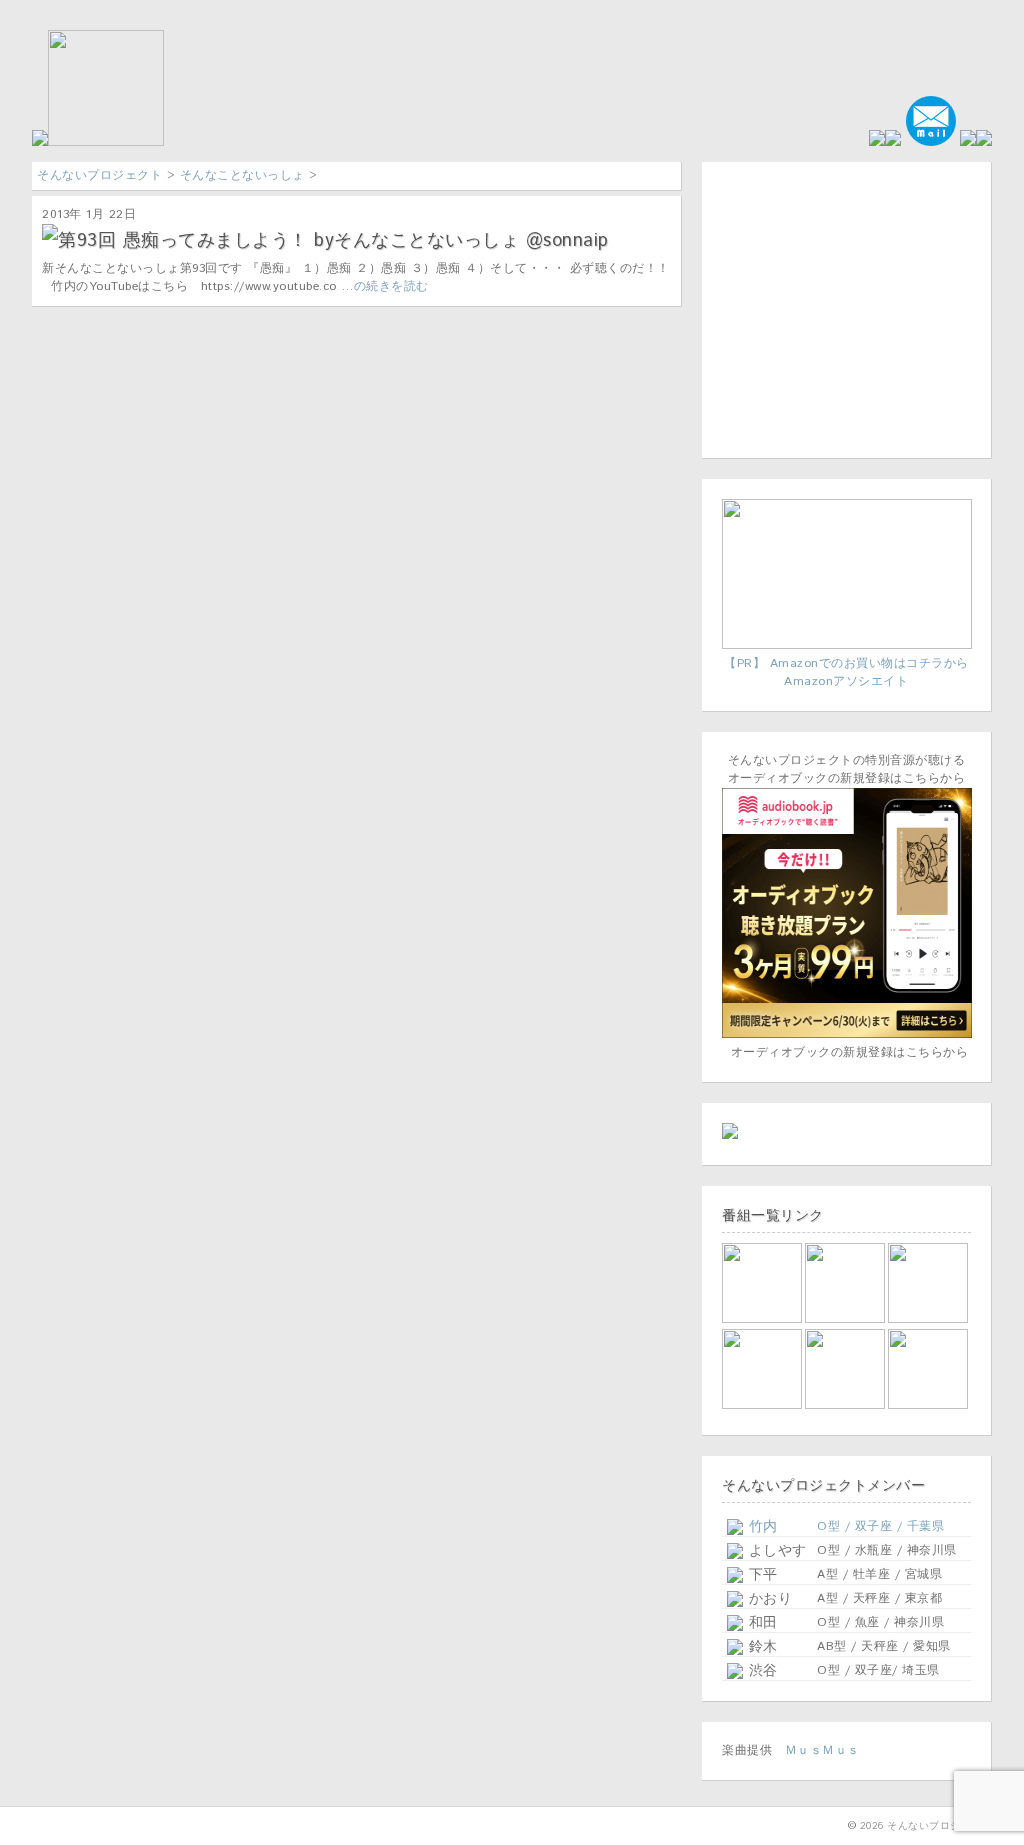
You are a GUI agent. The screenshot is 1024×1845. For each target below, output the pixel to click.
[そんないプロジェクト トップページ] (98, 142)
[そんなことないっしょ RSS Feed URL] (968, 142)
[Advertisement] (847, 307)
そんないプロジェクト (99, 175)
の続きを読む (391, 286)
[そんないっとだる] (846, 1319)
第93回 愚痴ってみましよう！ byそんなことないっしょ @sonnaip (333, 241)
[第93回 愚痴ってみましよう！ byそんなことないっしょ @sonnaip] (50, 235)
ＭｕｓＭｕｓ (822, 1750)
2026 (872, 1826)
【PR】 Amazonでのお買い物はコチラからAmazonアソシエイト (846, 672)
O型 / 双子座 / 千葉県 (880, 1526)
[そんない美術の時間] (846, 1405)
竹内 (760, 1527)
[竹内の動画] (929, 1405)
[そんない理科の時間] (763, 1405)
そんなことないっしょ (242, 175)
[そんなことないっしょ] (763, 1319)
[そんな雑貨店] (929, 1319)
